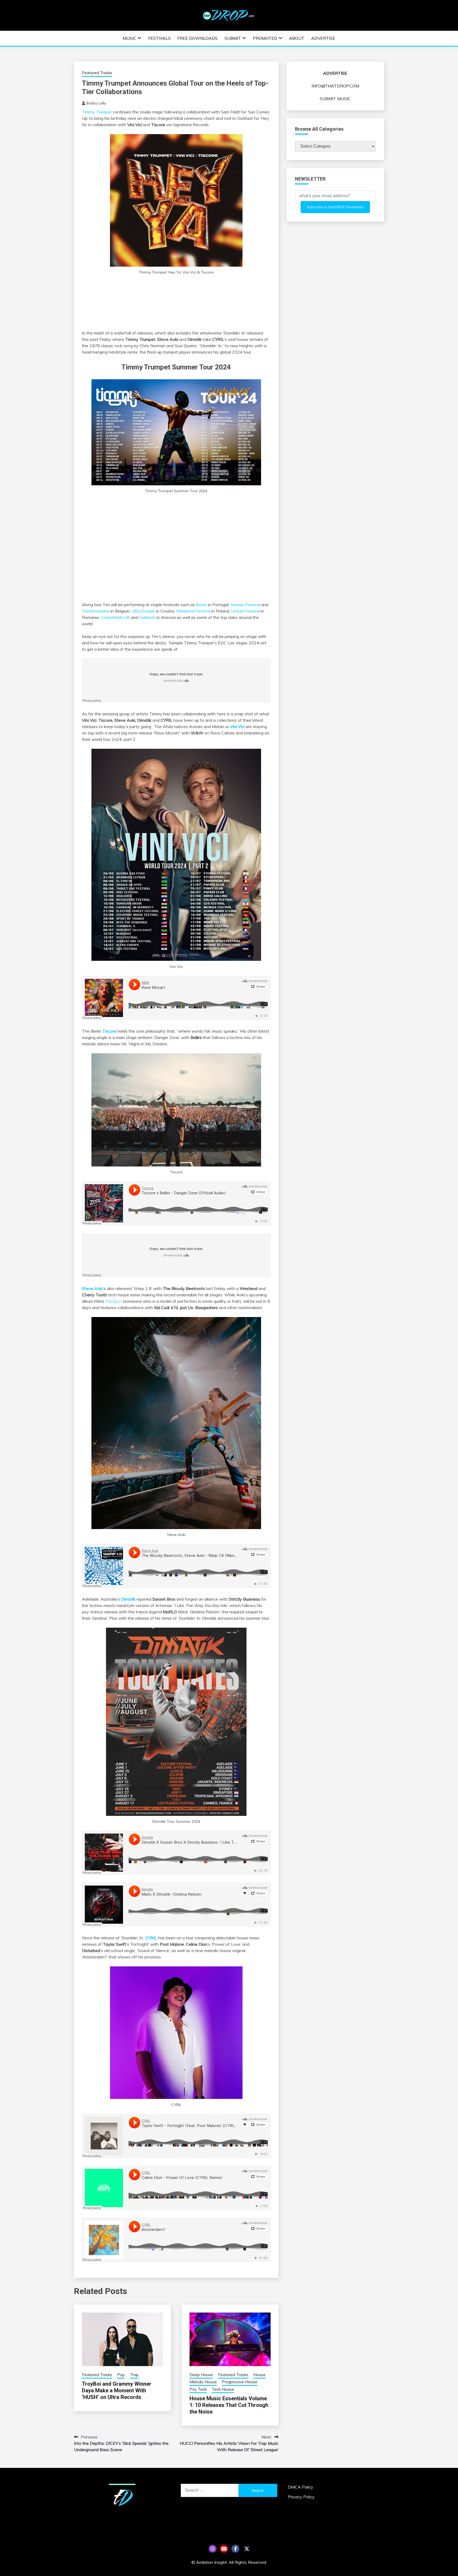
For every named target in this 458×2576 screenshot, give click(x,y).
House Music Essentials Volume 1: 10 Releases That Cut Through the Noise (229, 2405)
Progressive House (240, 2382)
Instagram (213, 2549)
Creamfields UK (115, 617)
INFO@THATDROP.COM (335, 86)
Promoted (265, 38)
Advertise (323, 38)
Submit (233, 38)
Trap (134, 2375)
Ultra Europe (143, 611)
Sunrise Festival (245, 605)
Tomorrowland (96, 611)
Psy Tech (198, 2389)
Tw (247, 2549)
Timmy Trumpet (97, 112)
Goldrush (147, 617)
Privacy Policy (301, 2497)
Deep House (201, 2375)
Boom (201, 605)
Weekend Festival (193, 611)
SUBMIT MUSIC (335, 99)
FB (235, 2549)
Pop (121, 2375)
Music (129, 38)
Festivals (159, 38)
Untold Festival (245, 611)
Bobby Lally (96, 103)
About (297, 38)
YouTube (224, 2549)
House (259, 2375)
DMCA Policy (301, 2487)
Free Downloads (197, 38)
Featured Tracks (97, 73)
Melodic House (203, 2382)
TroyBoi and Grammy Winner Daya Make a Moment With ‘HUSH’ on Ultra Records (117, 2390)
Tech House (223, 2389)
